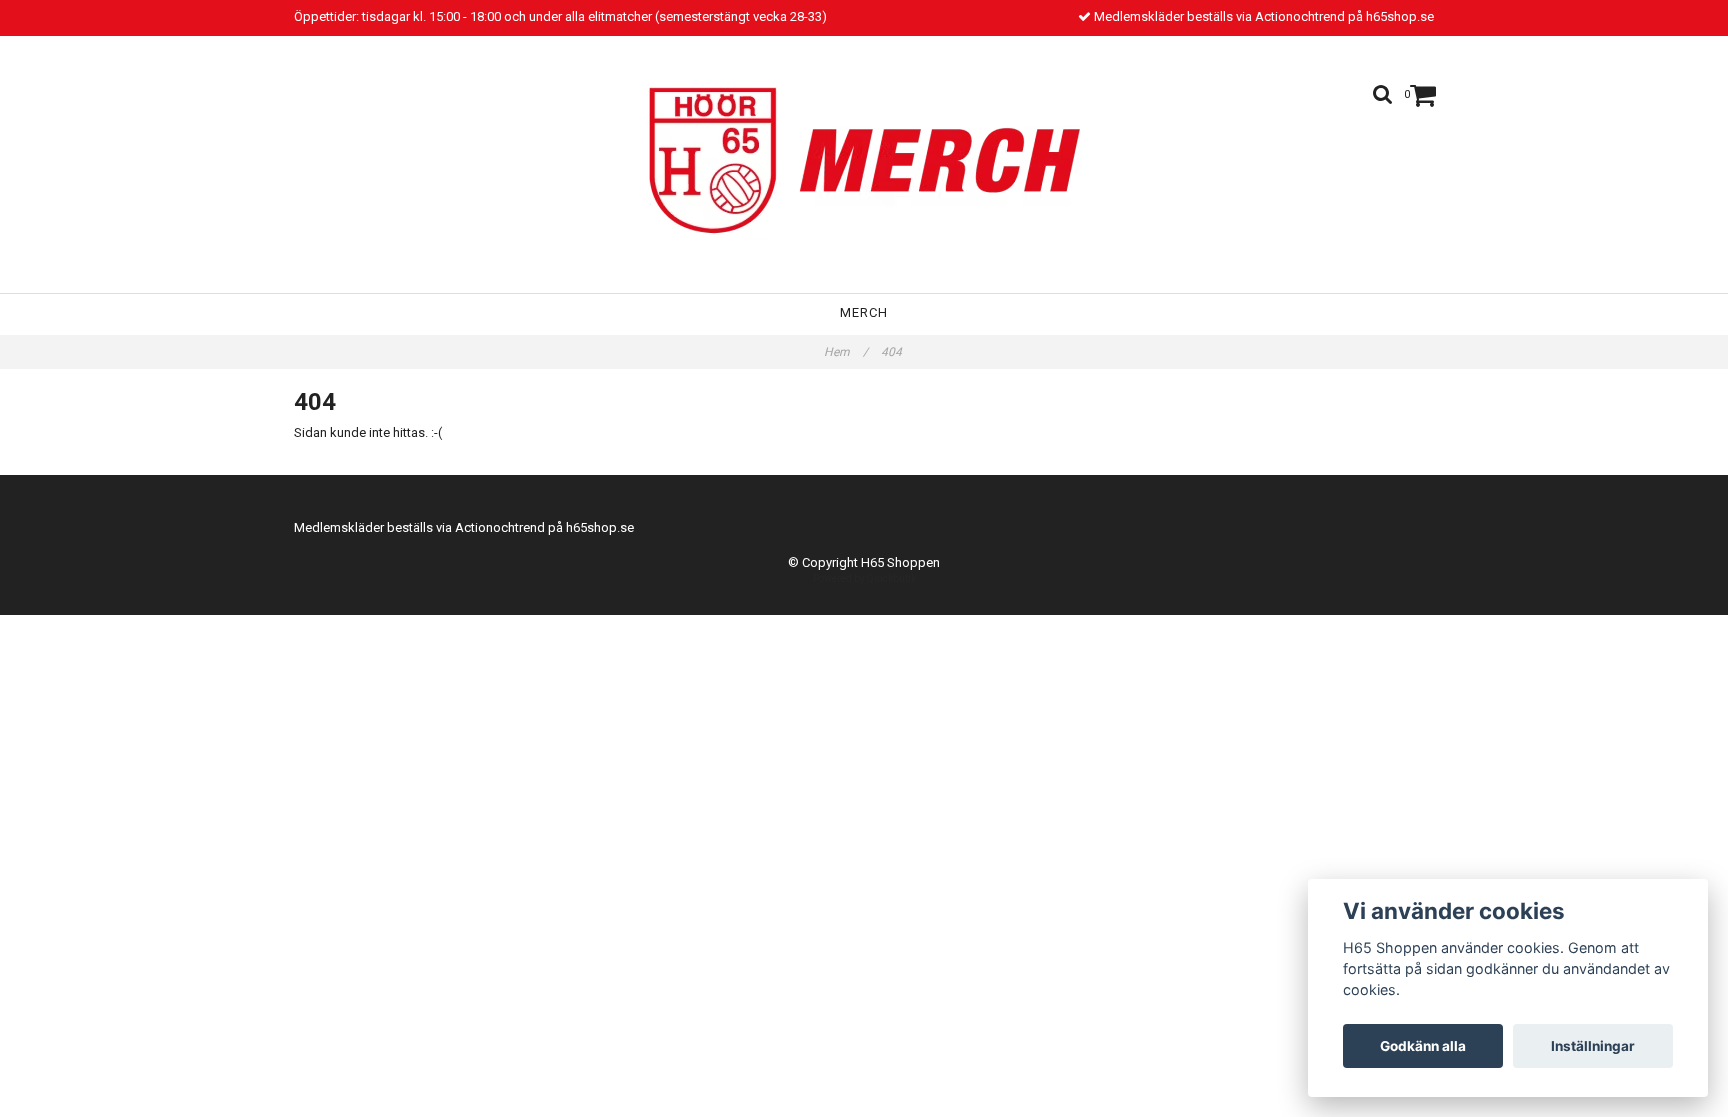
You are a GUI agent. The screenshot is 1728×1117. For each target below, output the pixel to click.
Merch (864, 312)
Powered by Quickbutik (864, 578)
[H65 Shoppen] (864, 159)
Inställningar (1593, 1046)
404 (893, 352)
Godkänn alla (1423, 1046)
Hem (846, 352)
